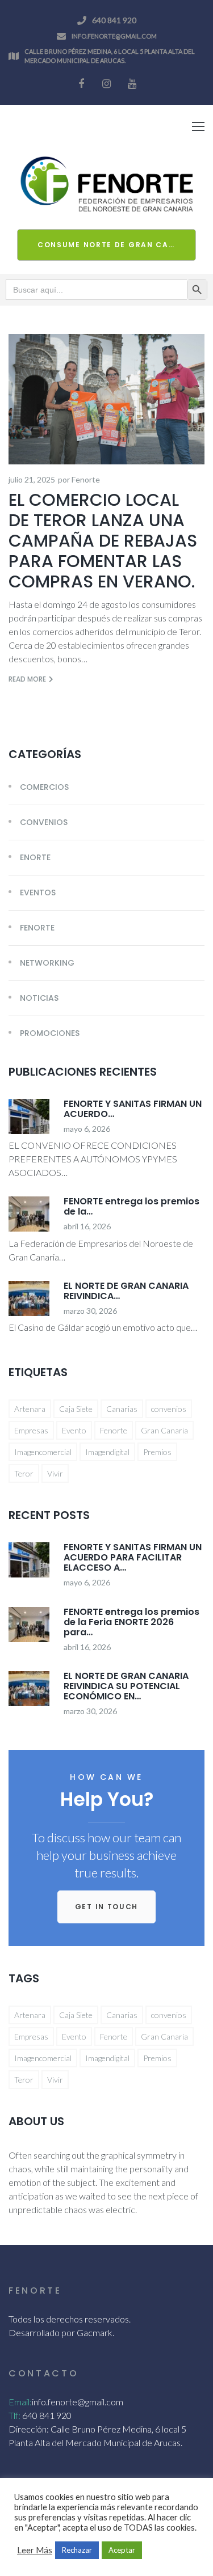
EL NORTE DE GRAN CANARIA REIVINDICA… (126, 1291)
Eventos (38, 892)
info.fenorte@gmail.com (114, 36)
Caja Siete (76, 1409)
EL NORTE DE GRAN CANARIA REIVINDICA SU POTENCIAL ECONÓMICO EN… (126, 1686)
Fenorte (86, 479)
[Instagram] (107, 84)
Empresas (31, 1430)
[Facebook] (81, 84)
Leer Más (35, 2550)
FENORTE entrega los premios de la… (131, 1206)
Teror (24, 1473)
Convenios (44, 822)
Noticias (39, 998)
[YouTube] (132, 84)
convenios (169, 1409)
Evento (74, 1430)
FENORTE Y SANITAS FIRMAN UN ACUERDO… (133, 1109)
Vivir (55, 1473)
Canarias (122, 1409)
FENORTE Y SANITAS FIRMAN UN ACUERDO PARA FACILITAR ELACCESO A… (133, 1557)
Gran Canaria (164, 1430)
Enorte (35, 857)
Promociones (50, 1033)
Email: (20, 2402)
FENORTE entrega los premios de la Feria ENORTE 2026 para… (131, 1622)
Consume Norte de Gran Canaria (116, 245)
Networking (47, 963)
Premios (157, 1452)
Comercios (44, 787)
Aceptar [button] (122, 2550)
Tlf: (14, 2415)
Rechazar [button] (77, 2550)
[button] (106, 1907)
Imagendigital (107, 1452)
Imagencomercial (43, 1452)
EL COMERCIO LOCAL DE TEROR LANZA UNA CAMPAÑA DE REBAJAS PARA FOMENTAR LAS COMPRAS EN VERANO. (105, 541)
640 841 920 (114, 20)
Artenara (30, 1409)
